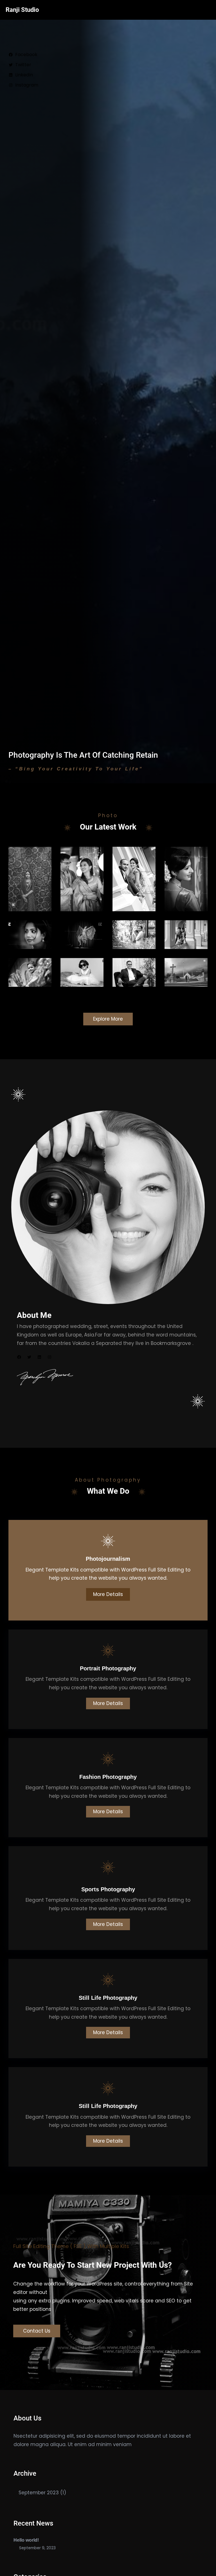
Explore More (108, 1019)
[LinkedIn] (39, 1357)
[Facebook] (19, 1357)
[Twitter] (29, 1357)
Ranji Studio (22, 10)
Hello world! (26, 2540)
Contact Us (37, 2331)
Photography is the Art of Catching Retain (83, 755)
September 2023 (39, 2493)
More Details (108, 1594)
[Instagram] (49, 1357)
